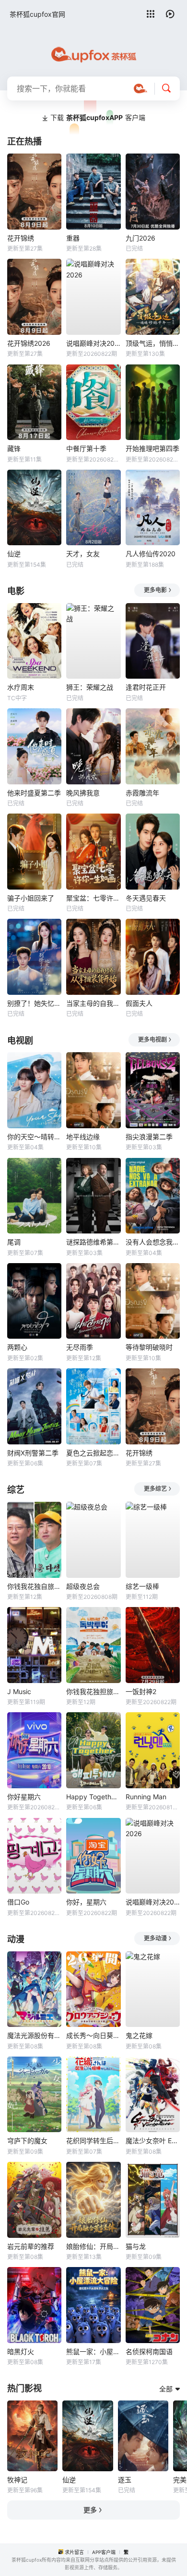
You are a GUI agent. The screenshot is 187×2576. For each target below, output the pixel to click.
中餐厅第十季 (86, 448)
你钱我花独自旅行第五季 (34, 1586)
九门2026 (140, 238)
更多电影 (155, 590)
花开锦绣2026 (29, 343)
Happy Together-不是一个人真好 (93, 1797)
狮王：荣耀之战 (90, 687)
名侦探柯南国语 (149, 2351)
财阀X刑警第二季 (33, 1453)
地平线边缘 (83, 1137)
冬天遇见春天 (146, 898)
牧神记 (17, 2480)
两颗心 (17, 1347)
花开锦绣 (21, 238)
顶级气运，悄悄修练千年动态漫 (153, 343)
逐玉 (125, 2480)
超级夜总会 (83, 1586)
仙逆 (14, 554)
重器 (73, 238)
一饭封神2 (141, 1691)
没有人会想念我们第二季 (153, 1242)
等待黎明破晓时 (149, 1347)
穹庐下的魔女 (27, 2141)
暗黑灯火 (21, 2351)
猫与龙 (136, 2246)
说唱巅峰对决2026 (93, 343)
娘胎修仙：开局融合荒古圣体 (93, 2246)
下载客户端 (98, 117)
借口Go (18, 1902)
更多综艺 (155, 1489)
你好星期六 (24, 1797)
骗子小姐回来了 (31, 898)
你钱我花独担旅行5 (93, 1691)
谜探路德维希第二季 (93, 1242)
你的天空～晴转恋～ (34, 1137)
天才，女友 (83, 554)
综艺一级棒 (142, 1586)
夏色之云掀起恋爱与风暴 (93, 1453)
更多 (90, 2510)
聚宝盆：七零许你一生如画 (93, 898)
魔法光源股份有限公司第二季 (34, 2035)
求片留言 (74, 2552)
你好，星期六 (86, 1902)
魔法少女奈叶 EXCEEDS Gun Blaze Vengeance (153, 2141)
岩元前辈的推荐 (31, 2246)
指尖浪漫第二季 (149, 1137)
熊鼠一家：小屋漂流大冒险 (93, 2351)
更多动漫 (155, 1938)
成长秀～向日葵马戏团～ (93, 2035)
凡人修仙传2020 (151, 554)
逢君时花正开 (146, 687)
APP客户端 (104, 2552)
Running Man (146, 1797)
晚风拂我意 (83, 793)
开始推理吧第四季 (152, 448)
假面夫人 (139, 1003)
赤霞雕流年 (142, 793)
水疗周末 (21, 687)
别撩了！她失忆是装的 (34, 1003)
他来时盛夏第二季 (34, 793)
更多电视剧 (152, 1040)
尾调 (14, 1242)
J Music (19, 1691)
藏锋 (14, 448)
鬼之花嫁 (139, 2035)
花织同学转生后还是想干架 (93, 2141)
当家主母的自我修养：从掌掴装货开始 (93, 1003)
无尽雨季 (80, 1347)
